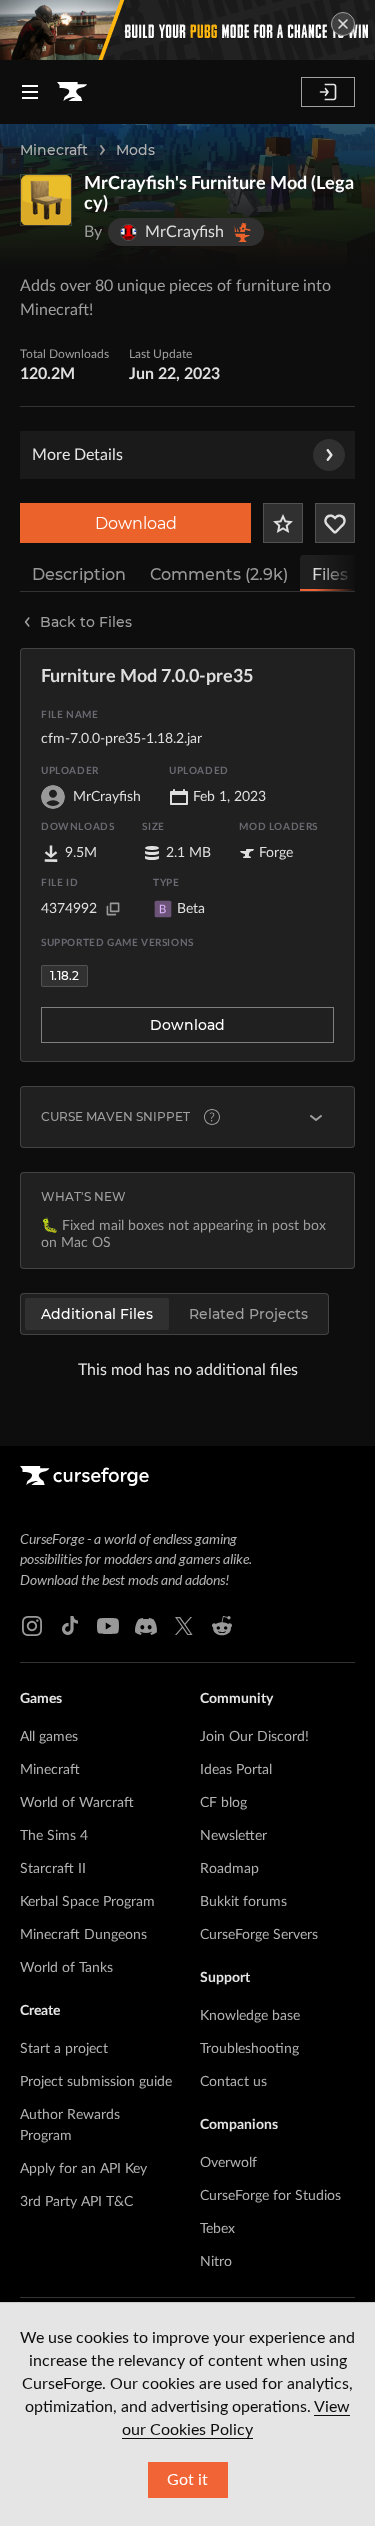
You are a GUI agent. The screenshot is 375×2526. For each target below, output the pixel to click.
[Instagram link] (32, 1626)
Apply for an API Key (83, 2169)
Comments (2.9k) (219, 574)
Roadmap (229, 1869)
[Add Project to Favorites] (283, 523)
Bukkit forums (243, 1902)
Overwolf (228, 2163)
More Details (77, 455)
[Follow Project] (335, 523)
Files (330, 574)
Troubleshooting (249, 2049)
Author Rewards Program (70, 2125)
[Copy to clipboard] (113, 909)
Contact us (233, 2082)
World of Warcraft (77, 1803)
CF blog (223, 1803)
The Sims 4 (54, 1836)
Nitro (216, 2262)
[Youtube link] (108, 1626)
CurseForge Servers (259, 1935)
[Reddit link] (222, 1626)
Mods (135, 150)
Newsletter (233, 1836)
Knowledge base (250, 2016)
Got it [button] (187, 2480)
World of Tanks (66, 1968)
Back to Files (86, 622)
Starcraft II (53, 1869)
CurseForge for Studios (270, 2196)
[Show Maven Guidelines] (316, 1117)
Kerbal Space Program (87, 1902)
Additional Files (97, 1314)
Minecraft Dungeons (83, 1935)
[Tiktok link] (70, 1626)
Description (79, 574)
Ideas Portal (236, 1770)
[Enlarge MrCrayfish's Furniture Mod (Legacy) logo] (46, 200)
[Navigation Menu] (30, 92)
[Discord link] (146, 1626)
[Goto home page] (72, 92)
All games (49, 1737)
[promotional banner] (187, 30)
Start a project (64, 2049)
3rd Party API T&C (76, 2202)
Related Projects (248, 1314)
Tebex (217, 2229)
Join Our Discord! (254, 1737)
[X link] (184, 1626)
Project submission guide (96, 2082)
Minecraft (54, 150)
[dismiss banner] (343, 24)
